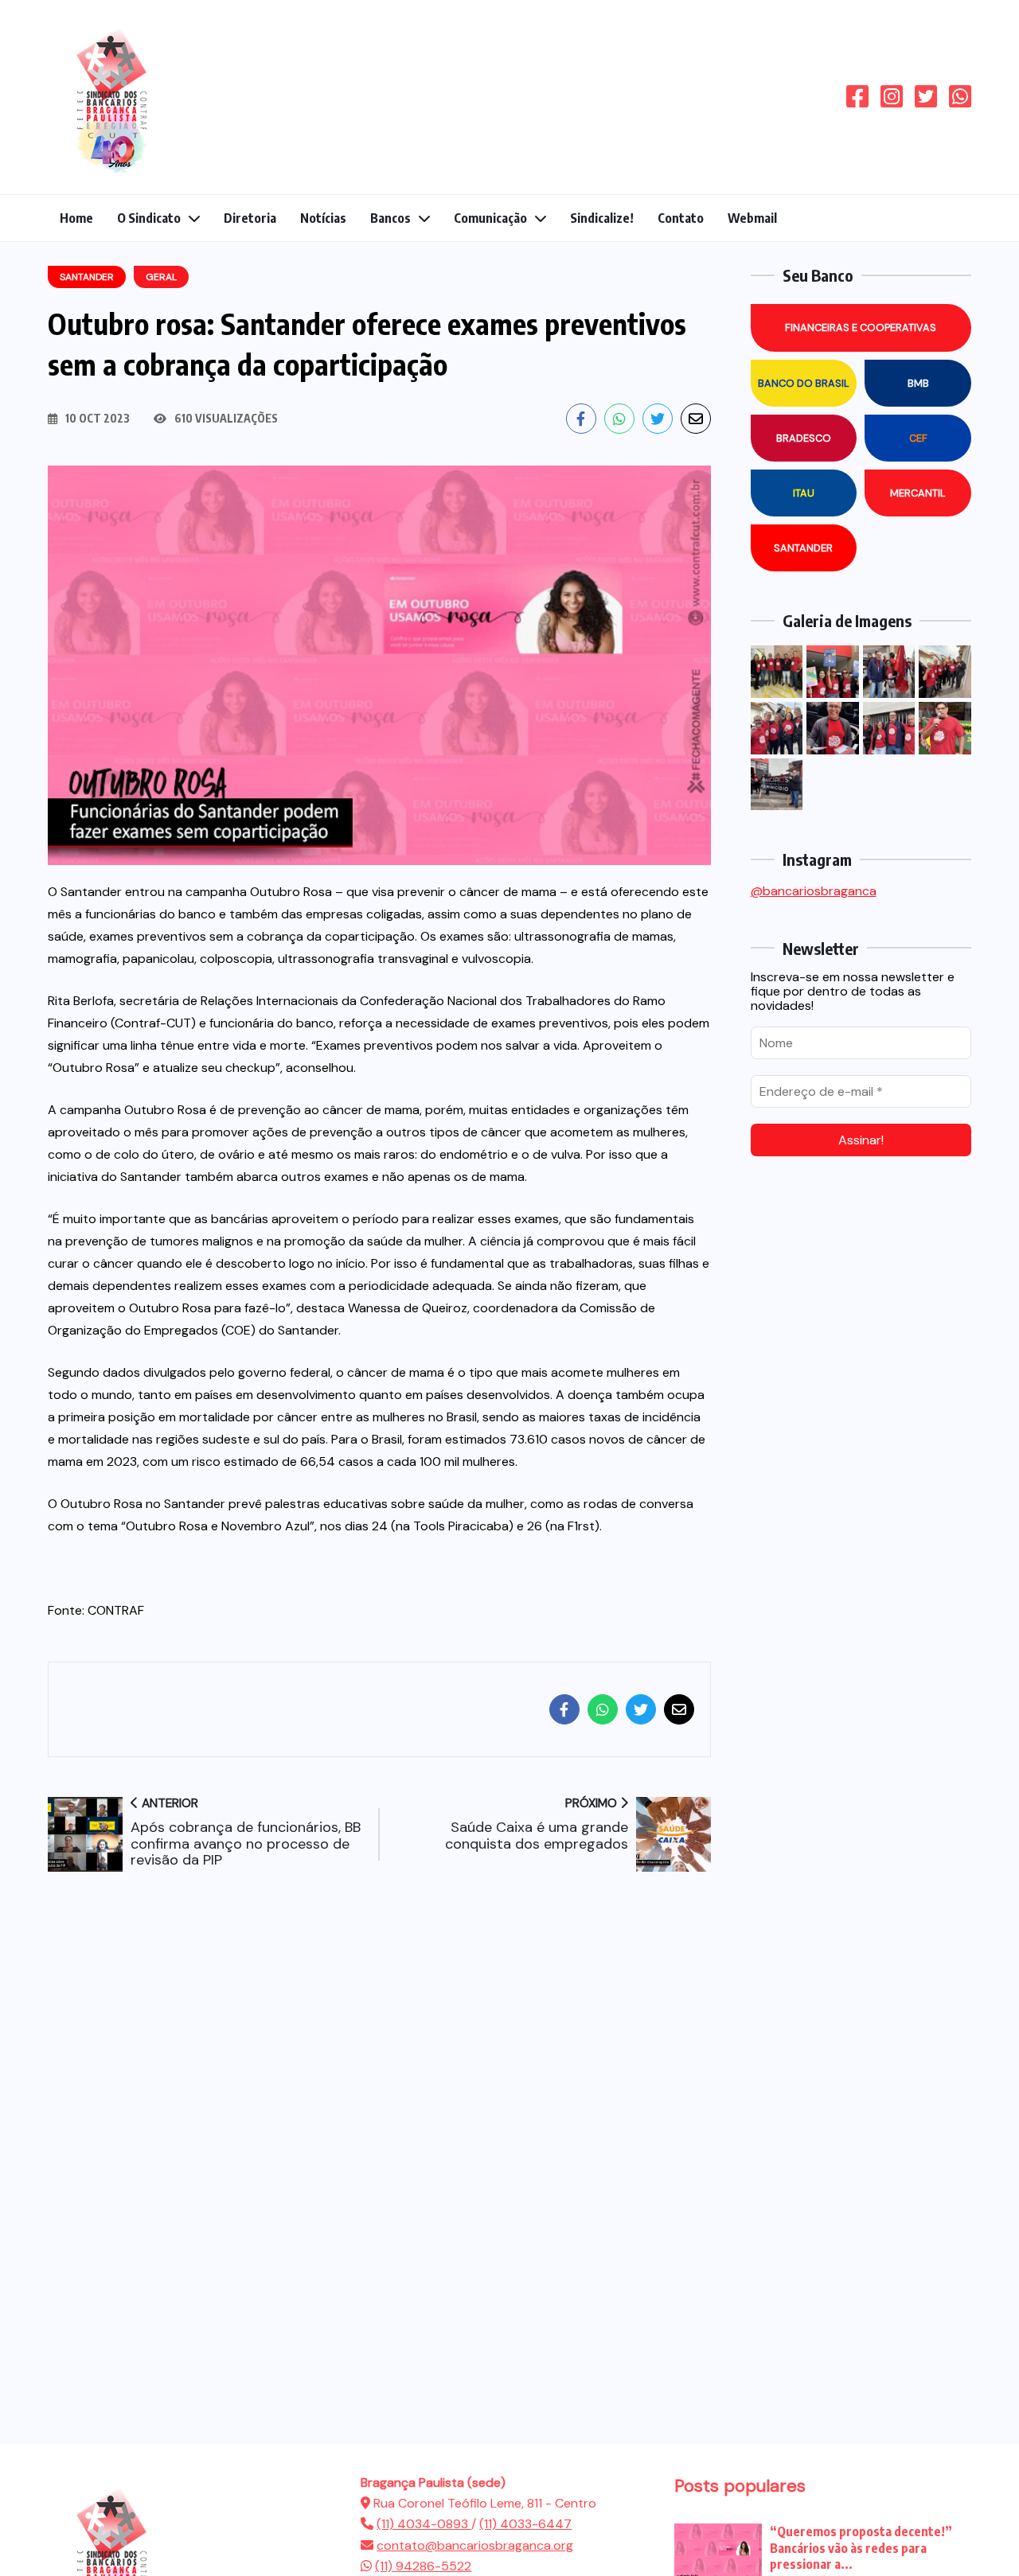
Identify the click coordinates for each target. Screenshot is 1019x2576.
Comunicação (490, 218)
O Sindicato (149, 218)
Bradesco (804, 438)
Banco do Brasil (804, 383)
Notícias (323, 218)
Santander (803, 548)
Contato (681, 218)
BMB (918, 383)
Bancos (390, 218)
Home (76, 218)
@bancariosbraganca (814, 891)
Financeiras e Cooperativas (861, 327)
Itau (804, 493)
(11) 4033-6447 (525, 2524)
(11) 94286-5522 (423, 2566)
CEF (918, 438)
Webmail (752, 218)
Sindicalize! (602, 218)
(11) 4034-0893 (424, 2524)
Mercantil (918, 493)
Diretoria (250, 218)
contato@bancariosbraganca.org (475, 2545)
